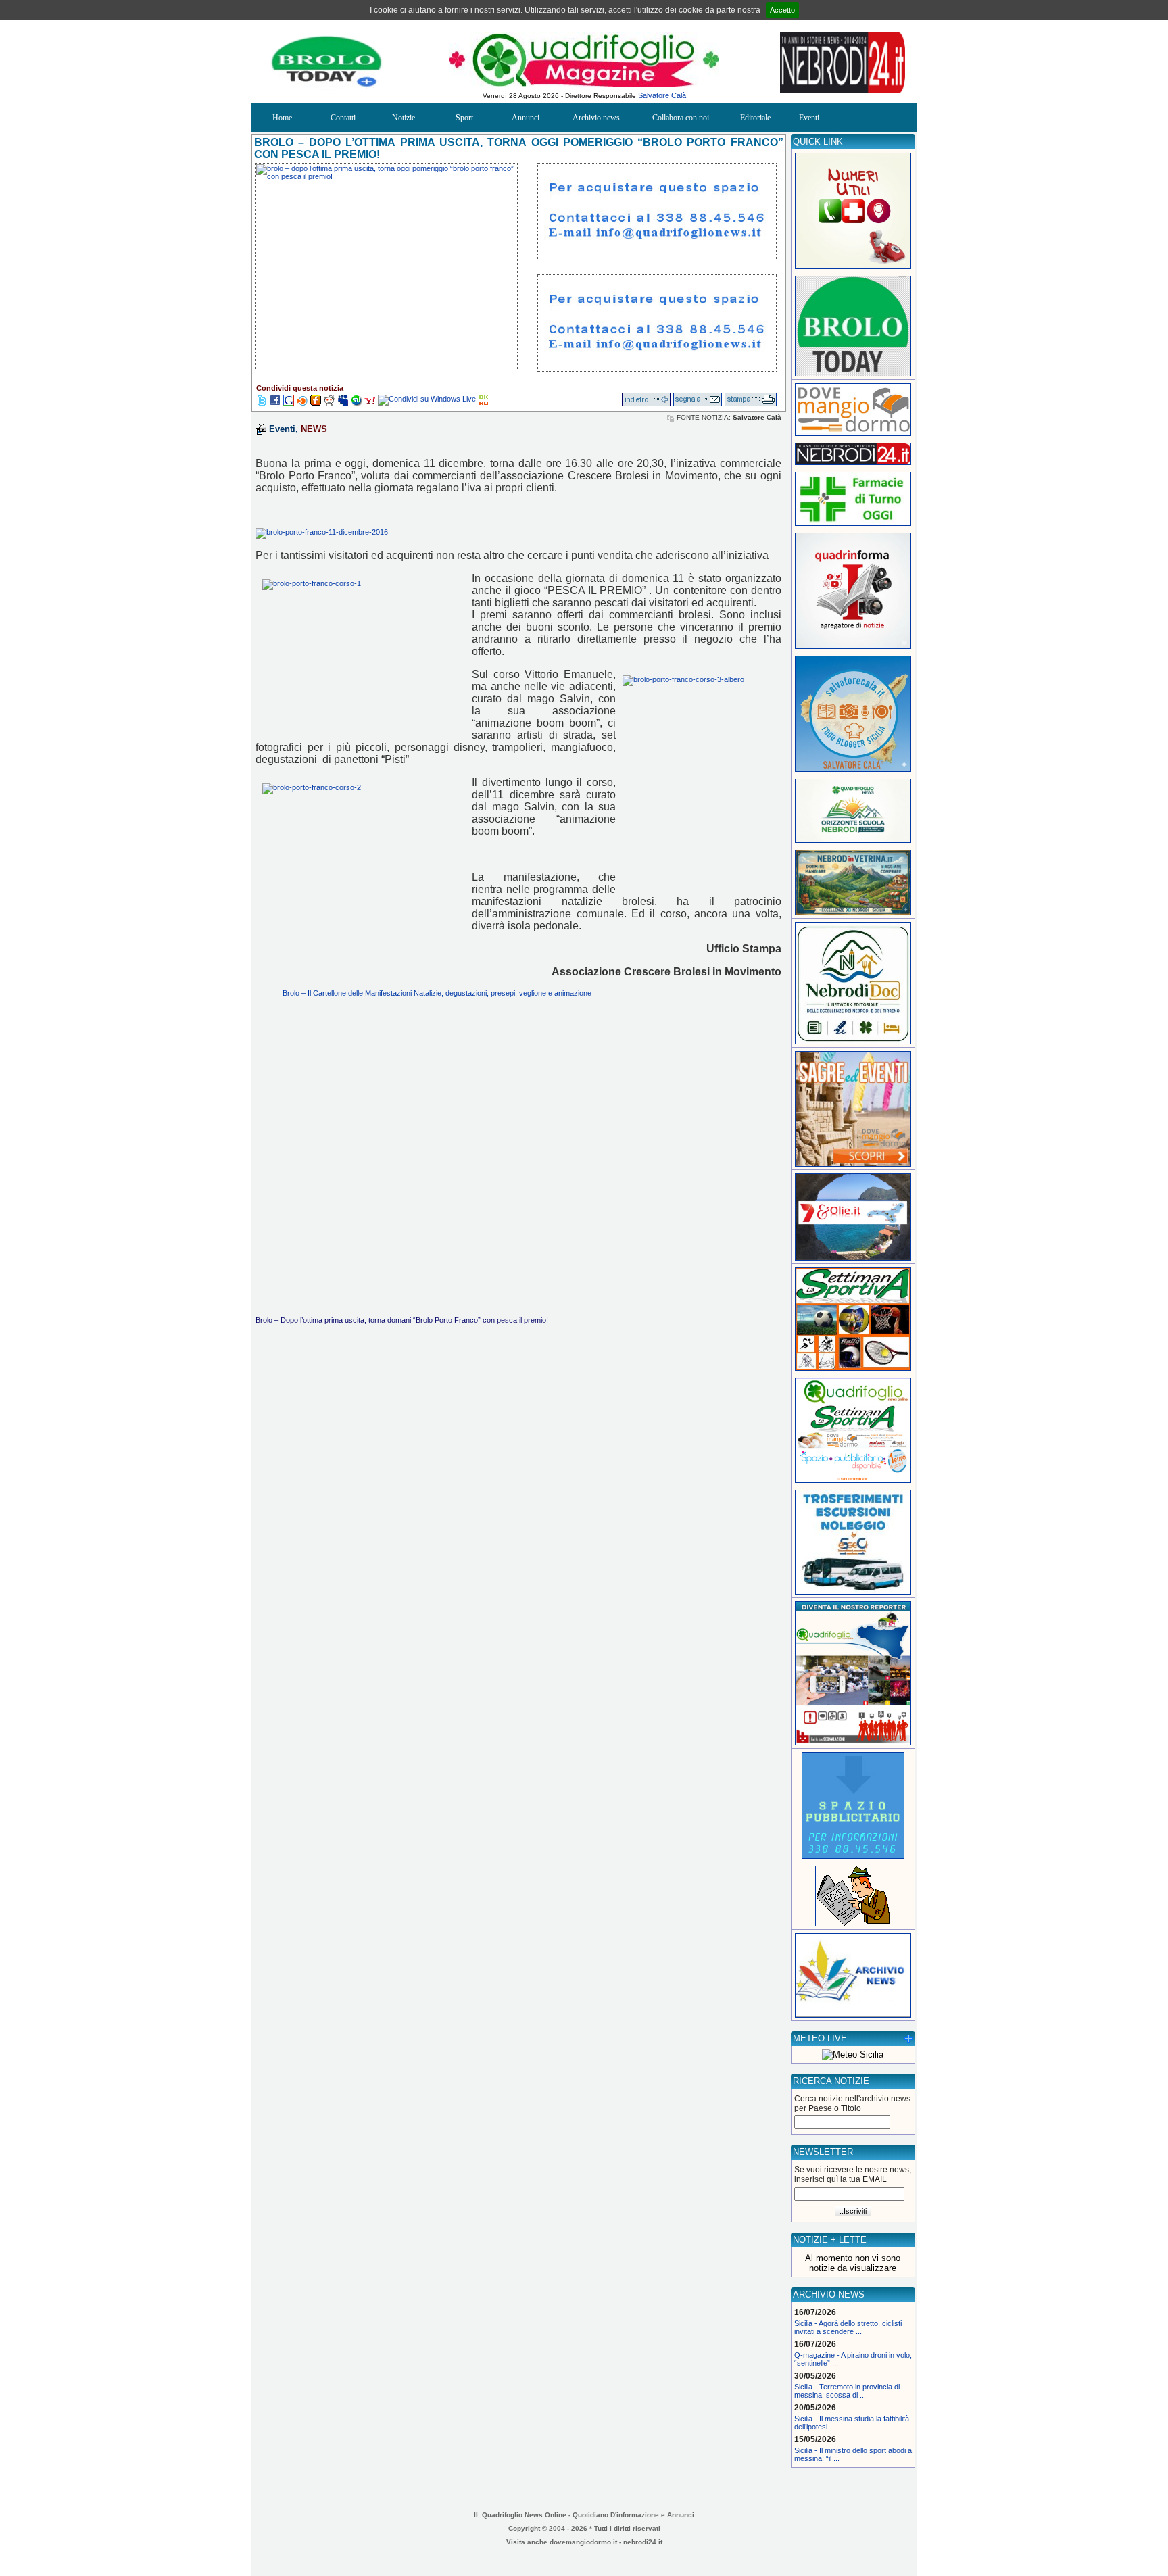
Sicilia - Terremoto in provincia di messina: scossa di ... (847, 2391)
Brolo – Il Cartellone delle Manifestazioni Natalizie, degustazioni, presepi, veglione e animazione (437, 993)
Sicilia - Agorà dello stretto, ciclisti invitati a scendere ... (848, 2327)
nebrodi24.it (643, 2542)
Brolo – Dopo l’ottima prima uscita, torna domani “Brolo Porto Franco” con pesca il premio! (402, 1320)
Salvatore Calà (662, 95)
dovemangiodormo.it (583, 2542)
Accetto (782, 10)
